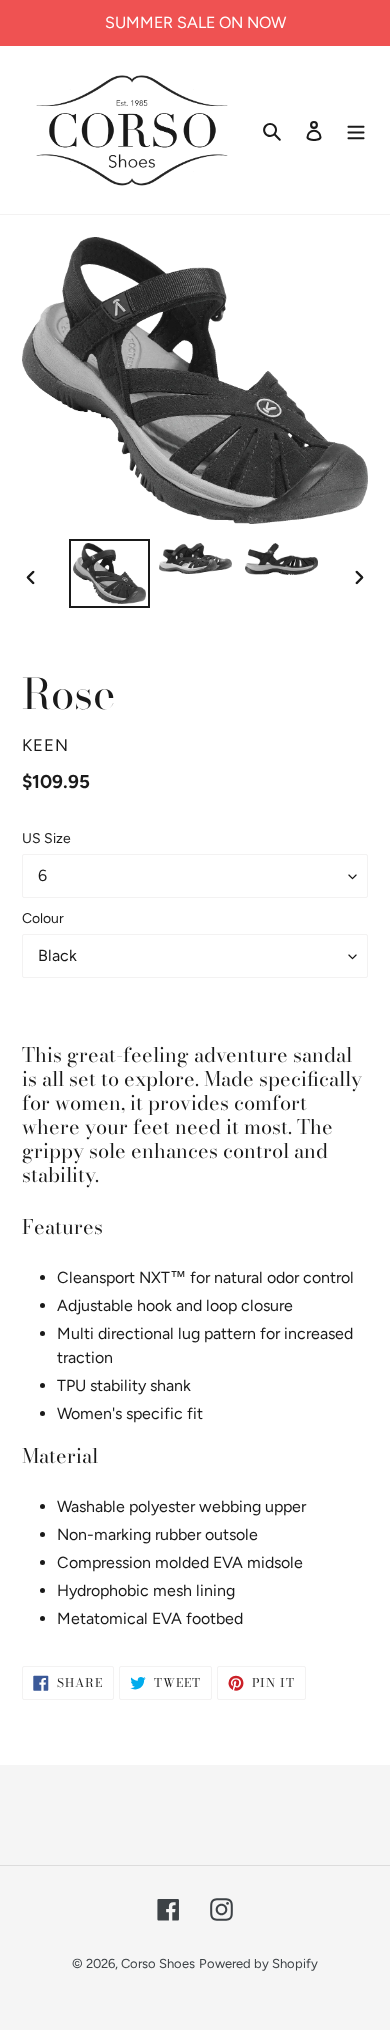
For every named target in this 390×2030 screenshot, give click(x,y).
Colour (43, 918)
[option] (110, 573)
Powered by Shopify (258, 1963)
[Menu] (356, 130)
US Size (46, 838)
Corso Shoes (158, 1963)
